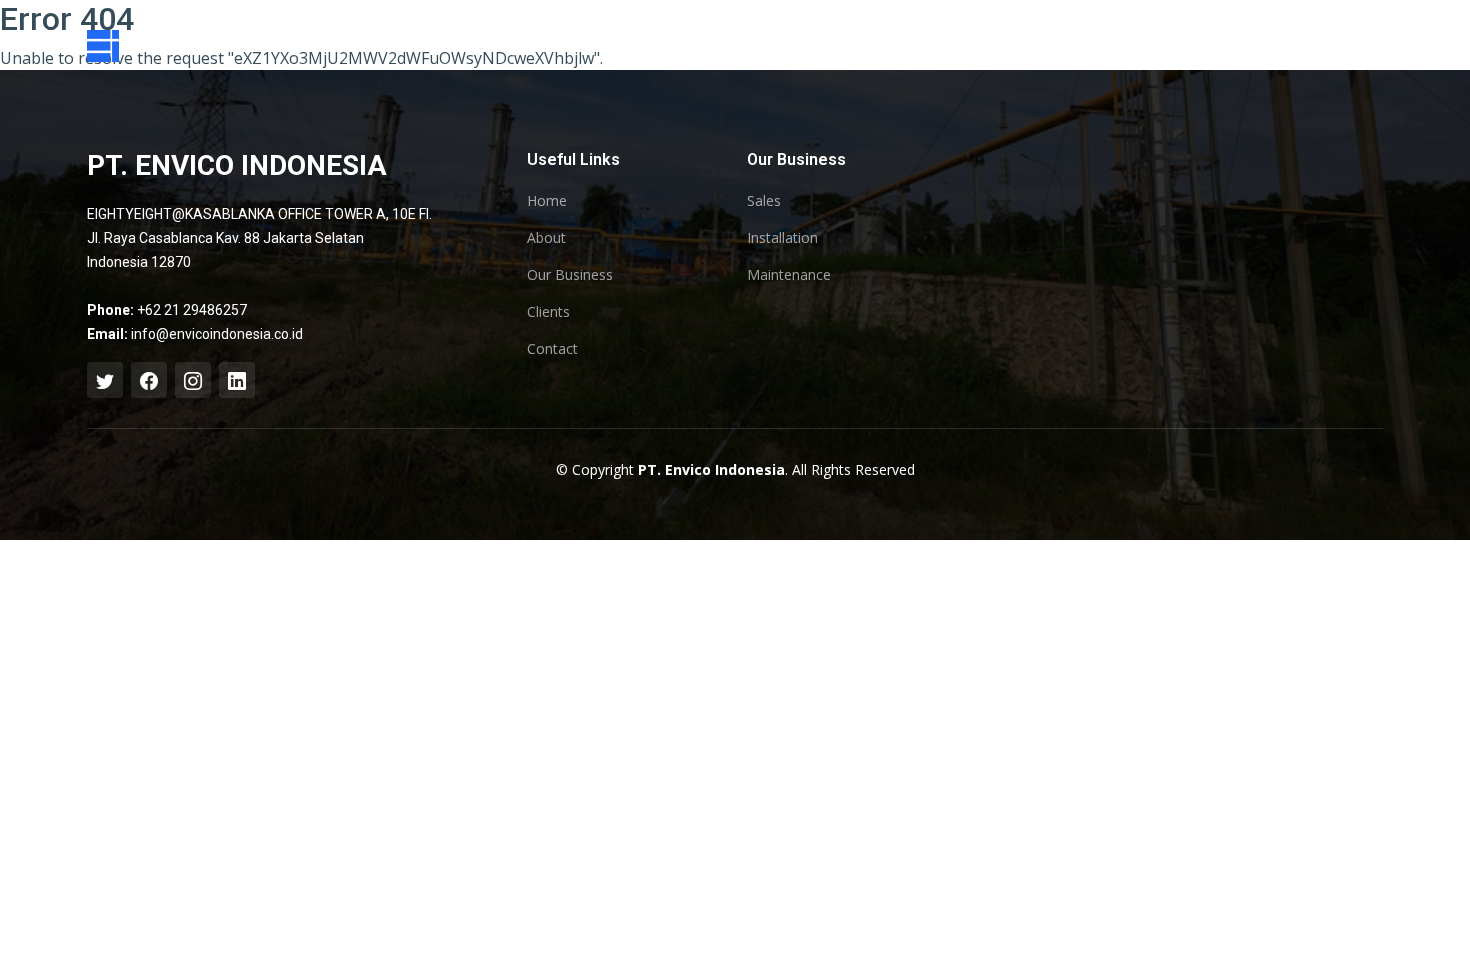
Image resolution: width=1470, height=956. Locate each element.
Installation (782, 238)
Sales (764, 201)
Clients (548, 312)
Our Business (570, 275)
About (546, 238)
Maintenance (789, 275)
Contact (552, 349)
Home (547, 201)
